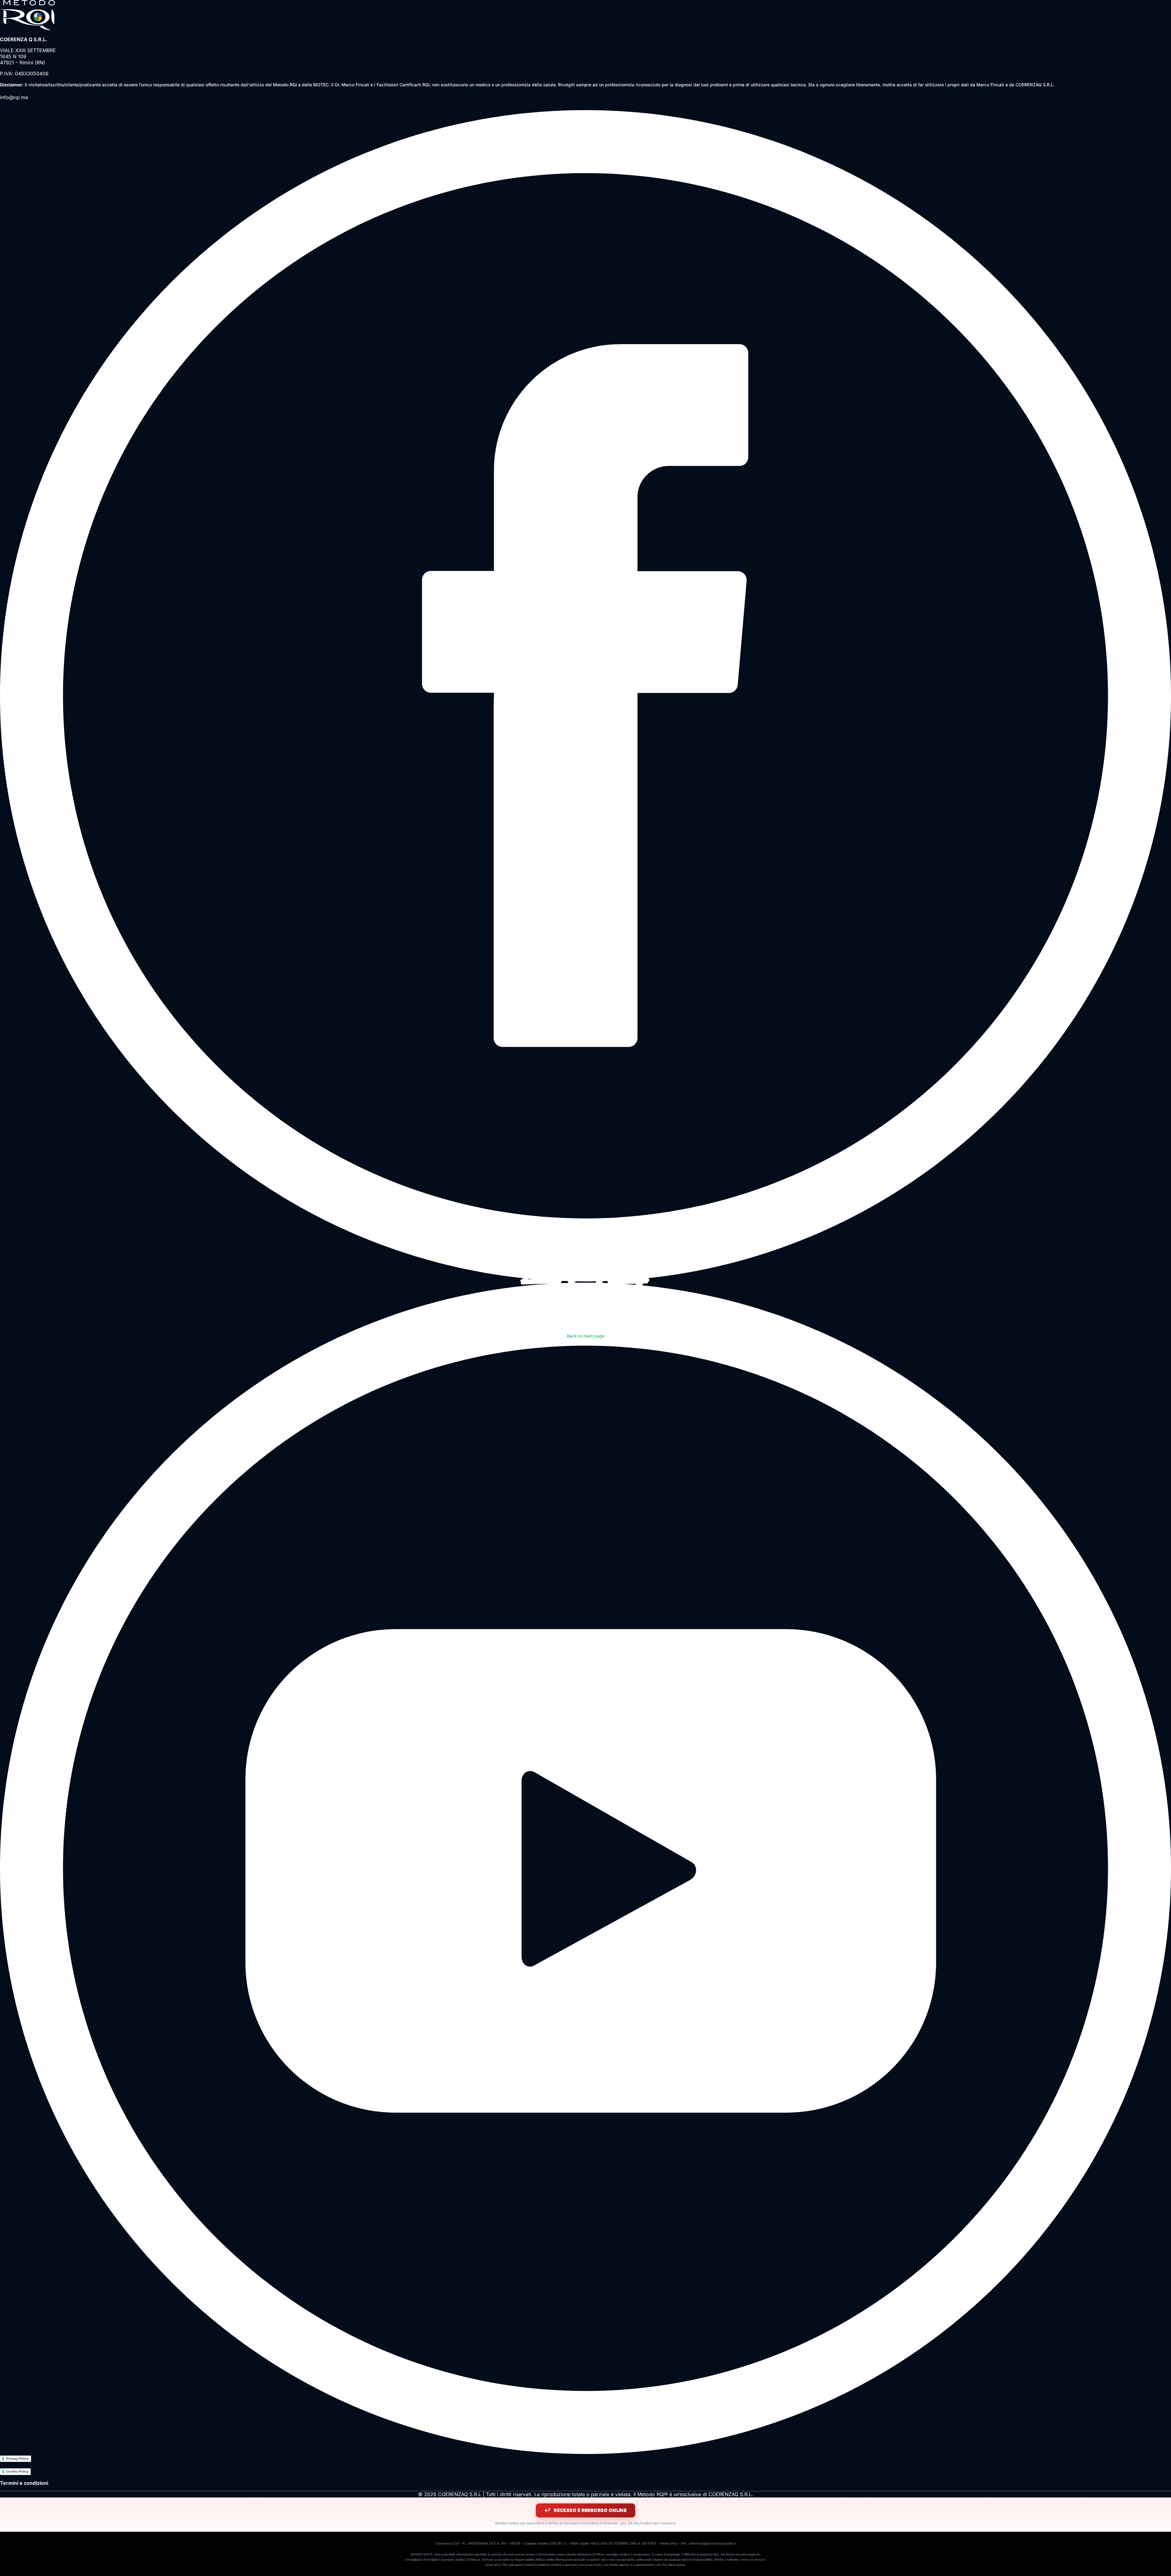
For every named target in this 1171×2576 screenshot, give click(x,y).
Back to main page (586, 1336)
